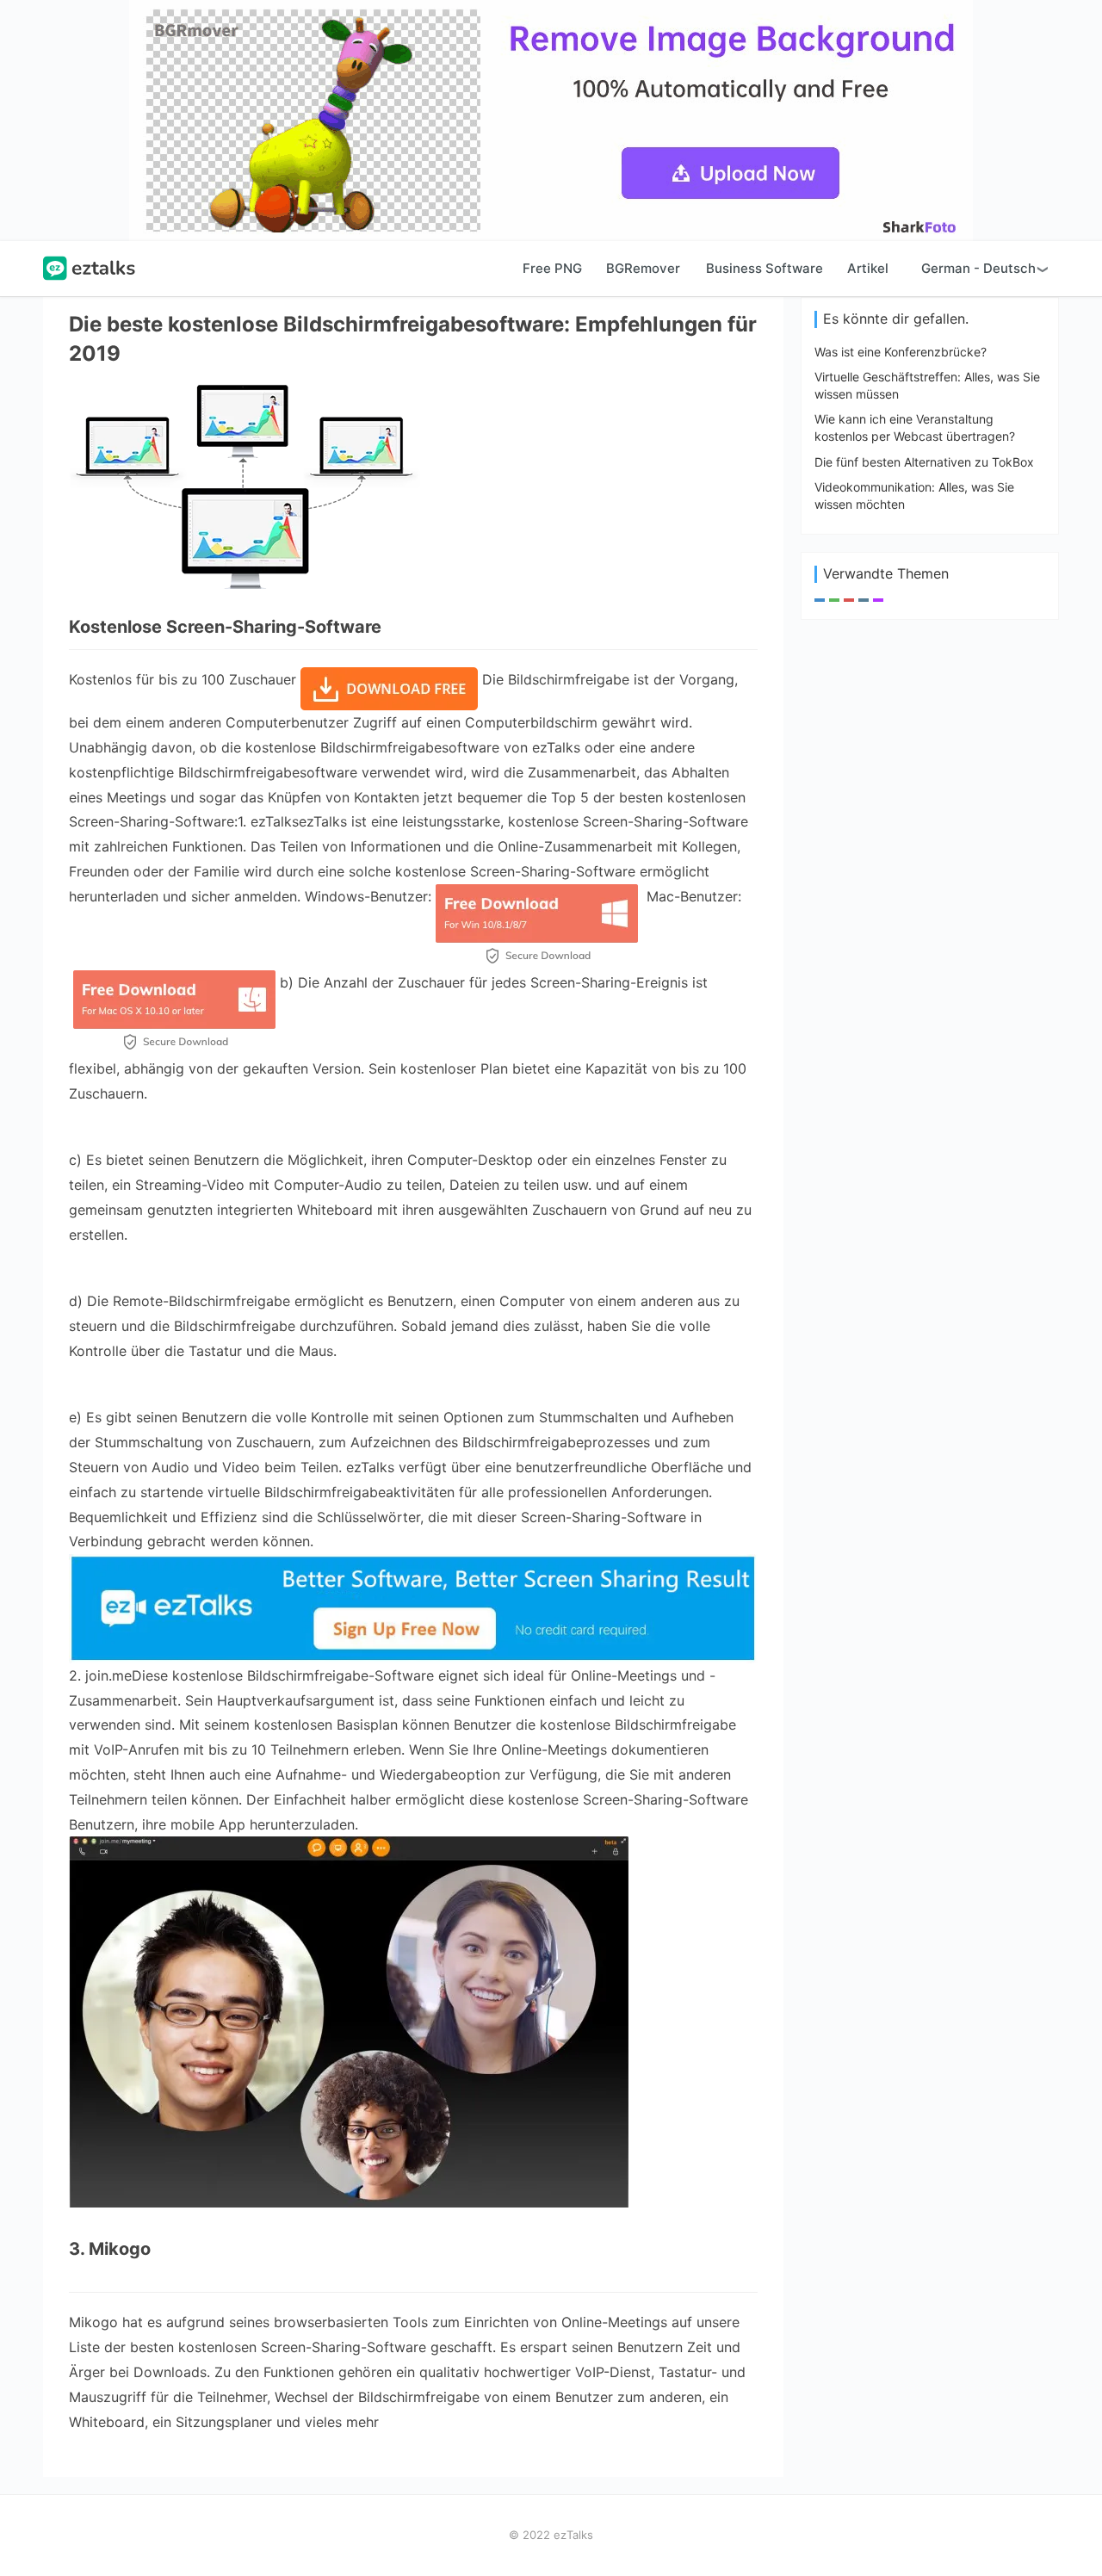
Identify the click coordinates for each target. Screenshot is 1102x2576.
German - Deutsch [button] (978, 268)
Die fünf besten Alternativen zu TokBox (924, 462)
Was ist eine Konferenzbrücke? (901, 352)
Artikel (868, 268)
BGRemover (643, 268)
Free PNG (552, 268)
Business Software (765, 268)
